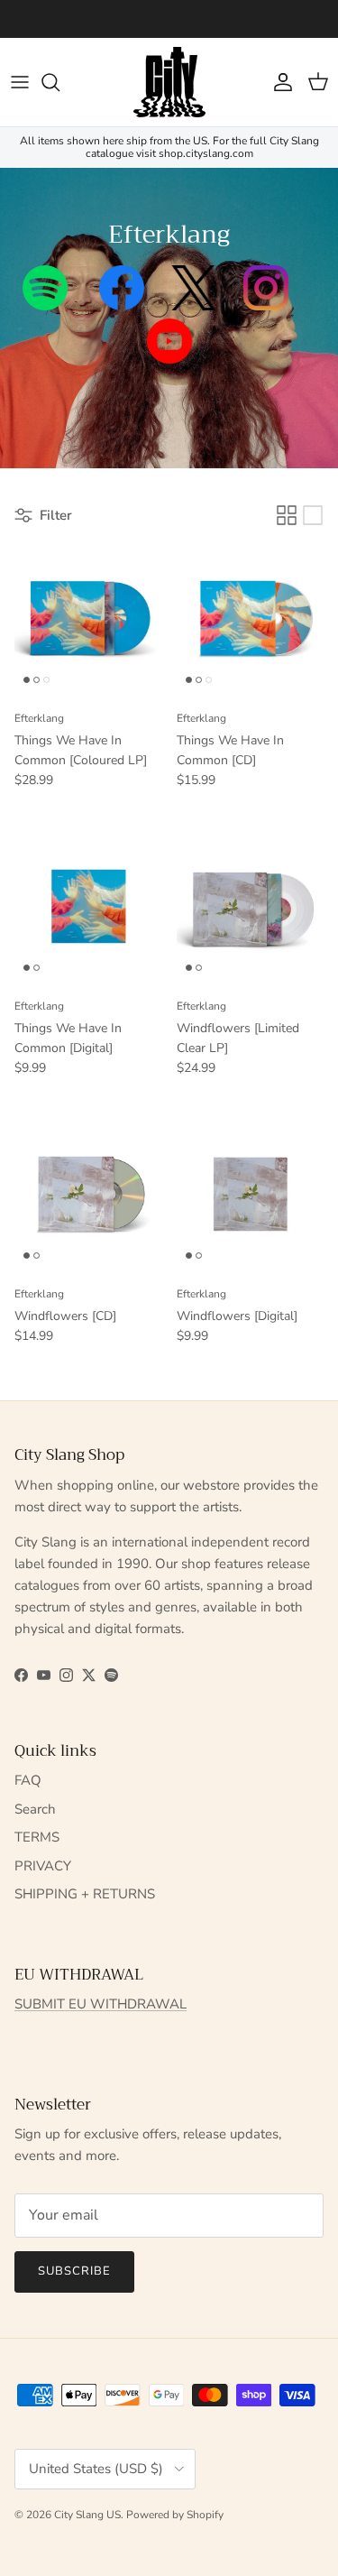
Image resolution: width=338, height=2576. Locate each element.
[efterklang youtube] (169, 358)
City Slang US (87, 2515)
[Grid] (287, 515)
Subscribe (74, 2271)
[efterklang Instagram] (266, 305)
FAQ (28, 1780)
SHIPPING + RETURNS (85, 1894)
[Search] (59, 82)
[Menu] (20, 82)
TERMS (37, 1837)
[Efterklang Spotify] (45, 305)
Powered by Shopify (175, 2515)
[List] (313, 515)
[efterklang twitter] (194, 305)
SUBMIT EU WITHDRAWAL (100, 2004)
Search (35, 1809)
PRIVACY (43, 1866)
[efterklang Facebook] (122, 305)
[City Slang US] (169, 82)
